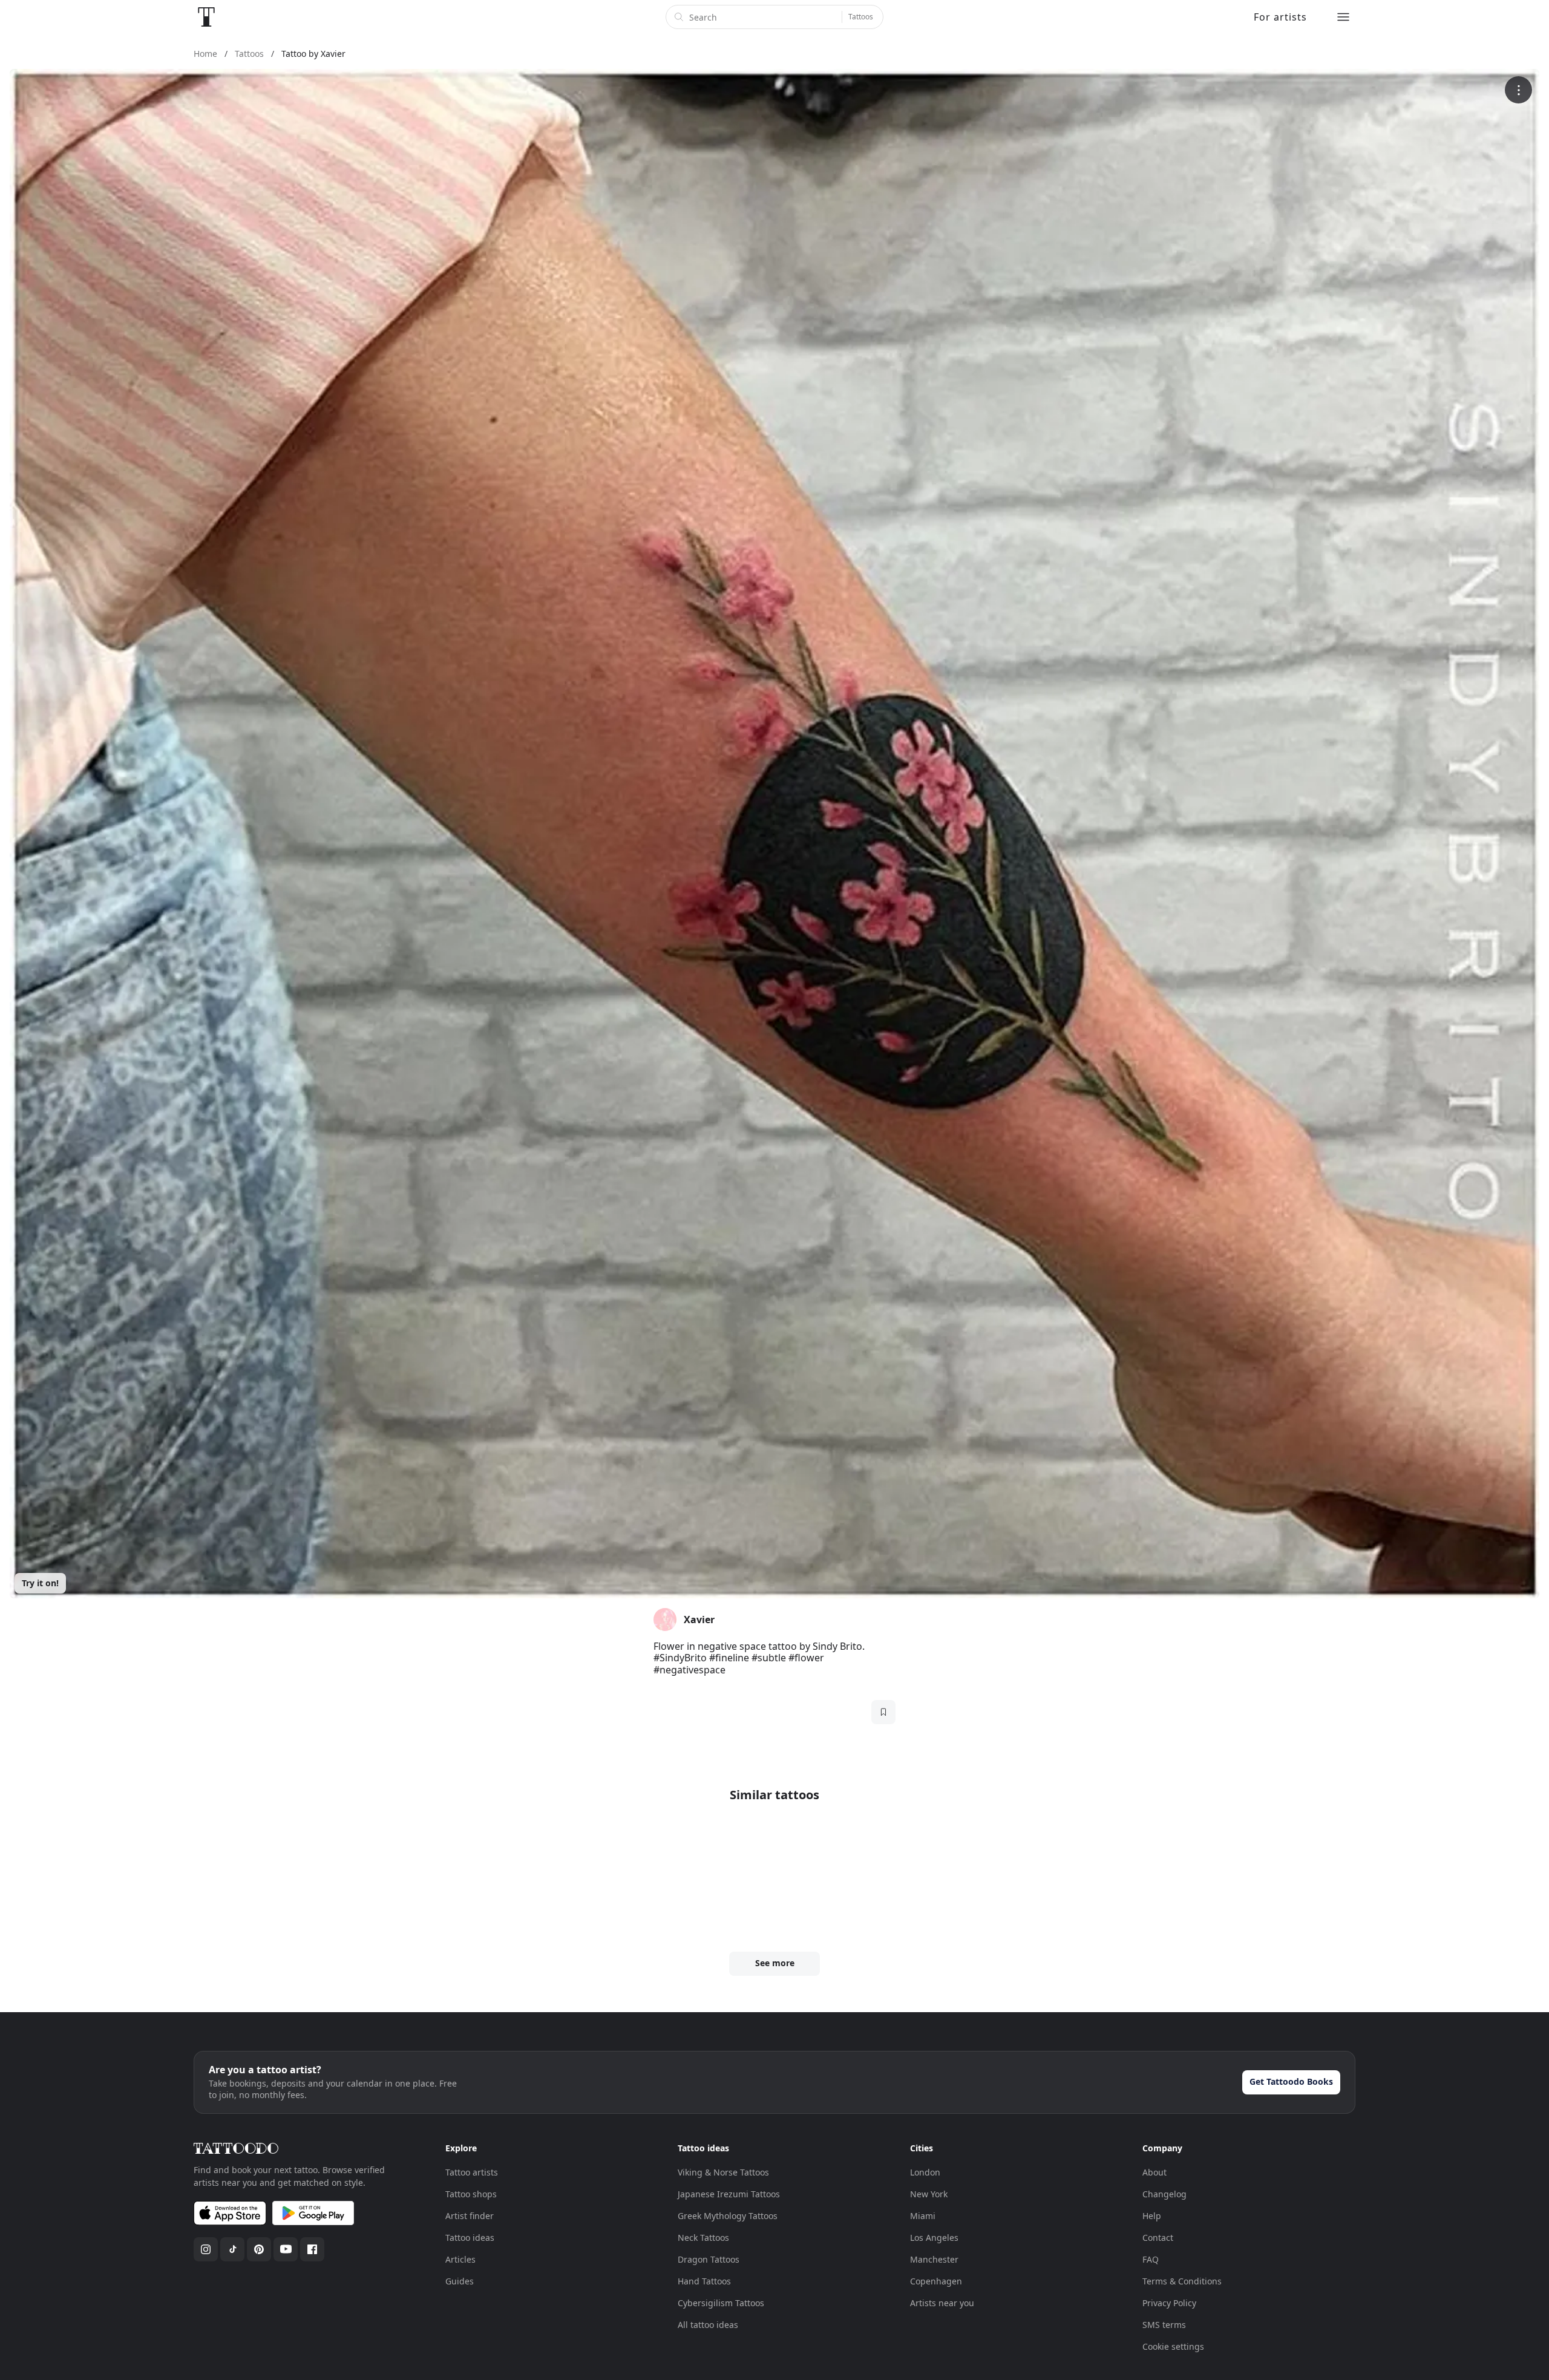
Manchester (934, 2259)
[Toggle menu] (1343, 17)
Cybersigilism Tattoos (721, 2303)
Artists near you (942, 2303)
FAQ (1151, 2259)
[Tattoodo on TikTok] (232, 2249)
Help (1152, 2216)
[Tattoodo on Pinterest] (259, 2249)
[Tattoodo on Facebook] (312, 2249)
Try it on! (40, 1583)
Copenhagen (936, 2281)
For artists (1280, 17)
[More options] (1518, 90)
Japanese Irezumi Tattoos (729, 2194)
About (1154, 2172)
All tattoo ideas (708, 2325)
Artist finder (470, 2216)
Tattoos (861, 17)
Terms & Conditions (1182, 2281)
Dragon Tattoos (709, 2259)
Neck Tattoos (703, 2238)
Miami (923, 2216)
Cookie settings (1173, 2346)
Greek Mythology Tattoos (728, 2216)
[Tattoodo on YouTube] (286, 2249)
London (925, 2172)
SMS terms (1164, 2325)
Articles (460, 2259)
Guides (460, 2281)
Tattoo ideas (470, 2238)
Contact (1158, 2238)
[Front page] (206, 17)
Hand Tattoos (704, 2281)
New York (929, 2194)
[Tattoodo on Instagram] (206, 2249)
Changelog (1164, 2194)
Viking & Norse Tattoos (723, 2172)
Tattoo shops (471, 2194)
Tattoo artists (472, 2172)
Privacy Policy (1169, 2303)
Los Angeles (934, 2238)
